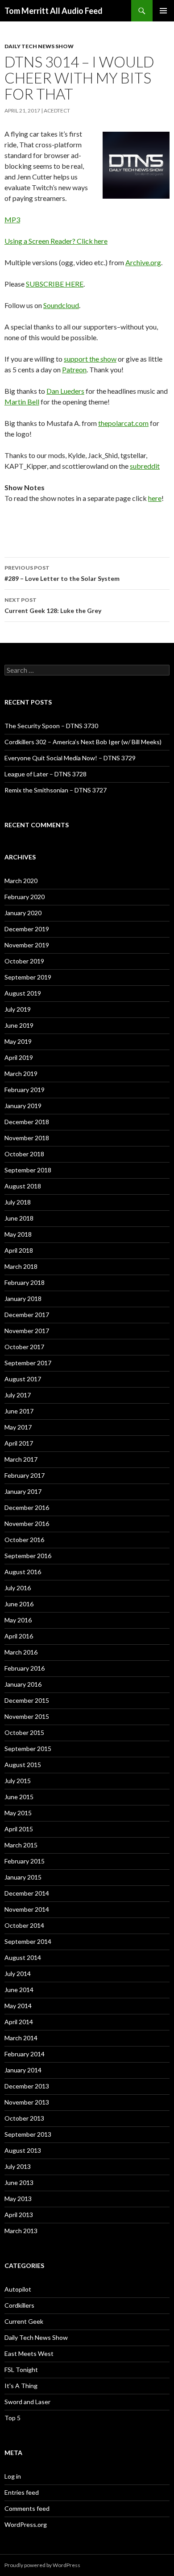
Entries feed (22, 2492)
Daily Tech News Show (39, 46)
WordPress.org (26, 2524)
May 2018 (18, 1234)
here (155, 498)
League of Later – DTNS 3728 (46, 774)
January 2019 (23, 1106)
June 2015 (19, 1797)
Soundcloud (61, 305)
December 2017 (27, 1315)
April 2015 (19, 1829)
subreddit (145, 466)
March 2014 (21, 2038)
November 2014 (27, 1909)
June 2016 (19, 1604)
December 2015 (27, 1700)
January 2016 (23, 1684)
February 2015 (25, 1861)
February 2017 (25, 1475)
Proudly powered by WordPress (42, 2565)
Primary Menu (163, 11)
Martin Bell (22, 402)
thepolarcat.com (123, 423)
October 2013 (24, 2118)
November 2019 (27, 945)
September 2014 (28, 1941)
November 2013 (27, 2102)
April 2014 (19, 2022)
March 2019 (21, 1073)
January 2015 (23, 1877)
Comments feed (27, 2508)
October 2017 (24, 1347)
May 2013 (18, 2199)
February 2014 (25, 2054)
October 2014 (24, 1925)
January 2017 (23, 1491)
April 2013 (19, 2215)
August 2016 (23, 1572)
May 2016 (18, 1620)
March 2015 (21, 1845)
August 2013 (23, 2150)
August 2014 (23, 1957)
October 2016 (24, 1540)
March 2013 (21, 2231)
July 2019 (18, 1009)
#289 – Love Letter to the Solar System (62, 573)
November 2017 (27, 1331)
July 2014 (18, 1974)
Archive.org (143, 262)
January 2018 (23, 1298)
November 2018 (27, 1138)
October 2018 (24, 1154)
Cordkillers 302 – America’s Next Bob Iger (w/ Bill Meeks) (83, 742)
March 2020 (21, 881)
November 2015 (27, 1716)
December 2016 (27, 1507)
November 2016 (27, 1524)
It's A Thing (21, 2386)
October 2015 (24, 1732)
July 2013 (18, 2166)
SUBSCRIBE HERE (55, 284)
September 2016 (28, 1556)
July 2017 (18, 1395)
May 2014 (18, 2006)
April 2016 (19, 1636)
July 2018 (18, 1202)
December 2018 (27, 1122)
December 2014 (27, 1893)
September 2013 (28, 2134)
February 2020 (25, 897)
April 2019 (19, 1057)
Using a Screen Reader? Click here (56, 241)
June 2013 (19, 2182)
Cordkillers (19, 2305)
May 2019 (18, 1041)
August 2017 (23, 1379)
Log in (13, 2476)
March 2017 (21, 1459)
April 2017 (19, 1443)
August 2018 (23, 1186)
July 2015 (18, 1781)
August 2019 (23, 993)
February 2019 (25, 1090)
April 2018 (19, 1250)
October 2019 (24, 961)
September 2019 (28, 977)
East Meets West (29, 2353)
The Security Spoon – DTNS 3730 (51, 726)
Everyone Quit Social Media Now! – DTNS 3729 (70, 758)
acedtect (57, 110)
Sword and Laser (27, 2402)
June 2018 (19, 1218)
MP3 (12, 219)
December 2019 (27, 929)
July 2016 (18, 1588)
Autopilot (18, 2289)
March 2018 (21, 1266)
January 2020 (23, 913)
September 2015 (28, 1749)
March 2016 (21, 1652)
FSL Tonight (21, 2370)
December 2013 (27, 2086)
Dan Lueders (65, 391)
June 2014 (19, 1990)
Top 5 (12, 2418)
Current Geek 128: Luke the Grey (53, 605)
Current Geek (24, 2321)
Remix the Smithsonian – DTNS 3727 (56, 790)
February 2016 (25, 1668)
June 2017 (19, 1411)
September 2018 (28, 1170)
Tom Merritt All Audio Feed (54, 11)
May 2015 (18, 1813)
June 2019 (19, 1025)
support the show (90, 359)
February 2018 (25, 1282)
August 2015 (23, 1765)
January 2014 (23, 2070)
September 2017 (28, 1363)
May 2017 (18, 1427)
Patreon (74, 369)
